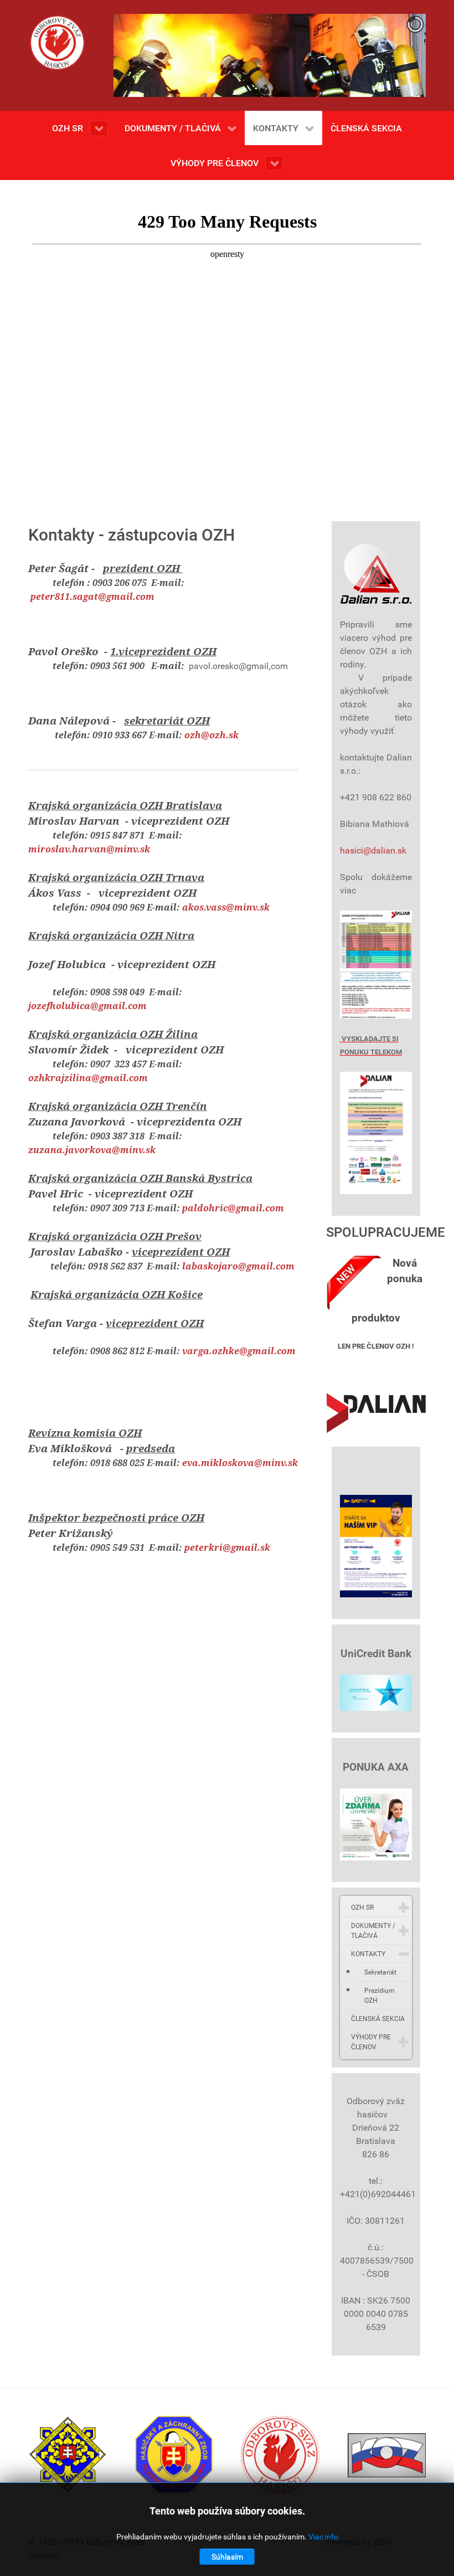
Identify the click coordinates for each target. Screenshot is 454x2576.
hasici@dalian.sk (373, 850)
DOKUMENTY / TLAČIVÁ (373, 1931)
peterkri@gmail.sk (227, 1547)
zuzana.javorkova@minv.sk (92, 1150)
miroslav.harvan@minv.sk (89, 849)
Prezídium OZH (380, 1996)
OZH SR (362, 1907)
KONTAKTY (368, 1954)
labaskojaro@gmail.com (238, 1266)
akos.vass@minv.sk (226, 907)
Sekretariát (380, 1972)
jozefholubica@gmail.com (87, 1006)
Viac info (323, 2537)
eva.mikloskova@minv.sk (240, 1463)
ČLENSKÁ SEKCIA (378, 2019)
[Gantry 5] (57, 43)
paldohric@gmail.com (233, 1208)
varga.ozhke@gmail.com (239, 1351)
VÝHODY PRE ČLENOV (371, 2042)
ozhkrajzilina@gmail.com (88, 1078)
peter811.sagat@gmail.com (92, 597)
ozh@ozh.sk (211, 735)
